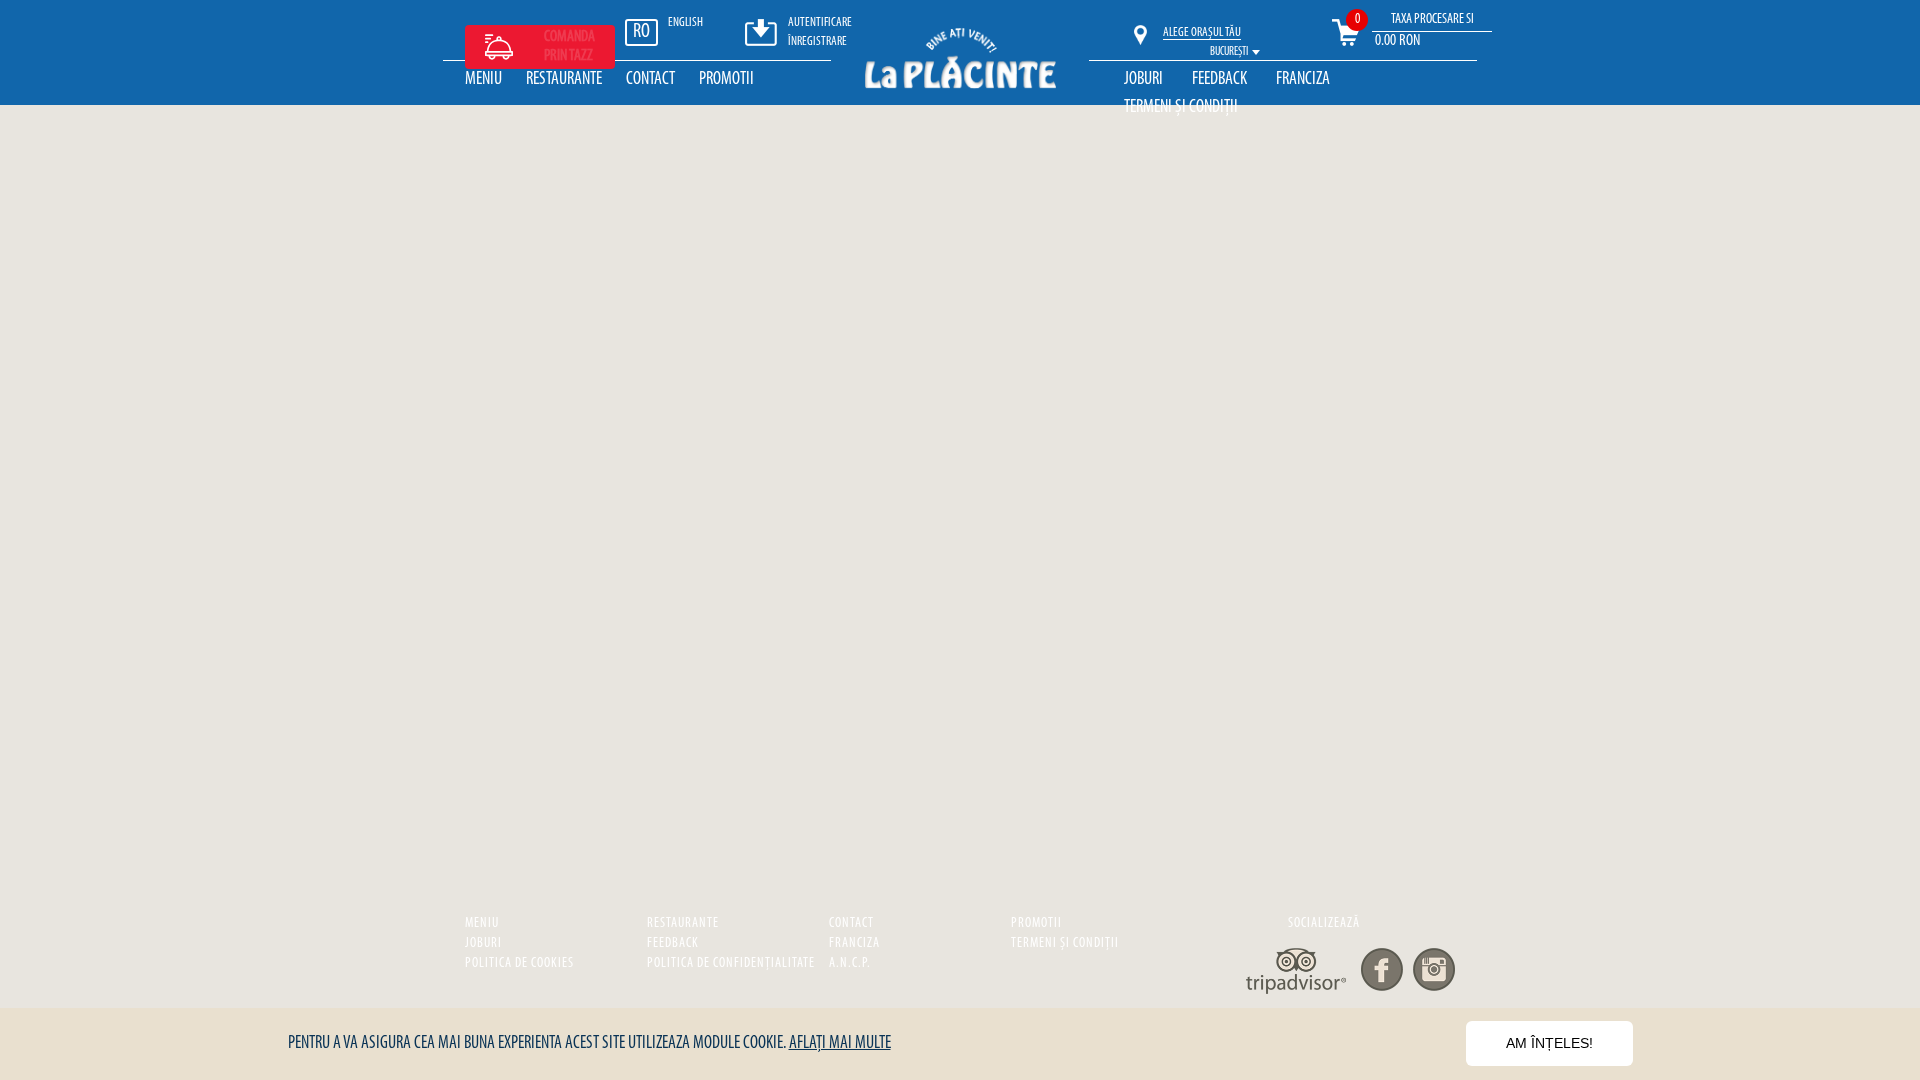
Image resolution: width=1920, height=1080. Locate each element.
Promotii (726, 80)
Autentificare (820, 22)
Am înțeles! (1549, 1043)
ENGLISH (685, 22)
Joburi (1143, 80)
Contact (650, 80)
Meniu (483, 80)
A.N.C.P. (850, 963)
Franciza (1303, 80)
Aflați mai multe (840, 1044)
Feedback (1219, 80)
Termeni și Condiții (1181, 108)
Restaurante (564, 80)
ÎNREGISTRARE (817, 41)
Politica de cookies (519, 963)
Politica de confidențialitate (731, 963)
